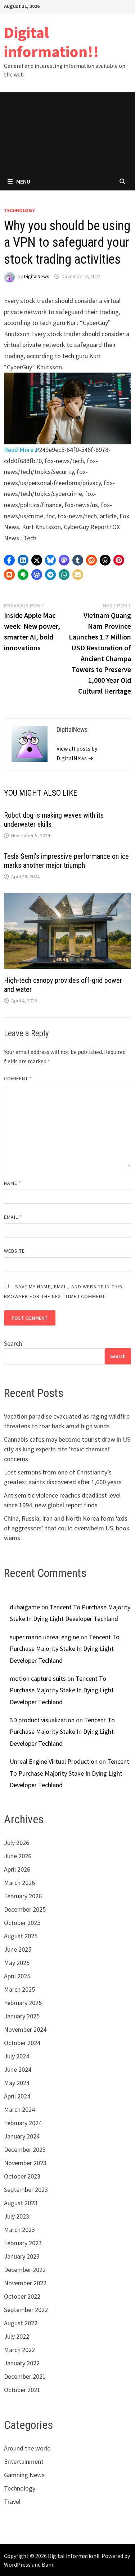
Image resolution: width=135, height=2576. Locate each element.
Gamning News (24, 2475)
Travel (12, 2502)
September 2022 (26, 2310)
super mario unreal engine (44, 1637)
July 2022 (17, 2336)
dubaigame (25, 1607)
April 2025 (17, 1976)
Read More (19, 450)
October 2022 (22, 2296)
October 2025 (22, 1923)
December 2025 (25, 1909)
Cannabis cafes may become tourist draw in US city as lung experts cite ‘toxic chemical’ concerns (67, 1449)
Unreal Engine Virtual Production (54, 1761)
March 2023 (19, 2230)
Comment (18, 1078)
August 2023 (21, 2203)
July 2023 (17, 2216)
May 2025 (17, 1963)
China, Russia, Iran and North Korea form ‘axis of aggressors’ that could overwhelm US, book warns (67, 1528)
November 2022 (25, 2283)
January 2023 (22, 2256)
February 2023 (23, 2243)
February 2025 (23, 2003)
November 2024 (25, 2029)
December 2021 (25, 2376)
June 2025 (18, 1949)
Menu (23, 181)
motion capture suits (38, 1678)
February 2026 (23, 1896)
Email (13, 1217)
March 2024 (19, 2109)
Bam (48, 2564)
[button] (9, 560)
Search (13, 1343)
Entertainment (24, 2461)
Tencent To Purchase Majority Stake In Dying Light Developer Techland (65, 1649)
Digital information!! (51, 42)
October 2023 (22, 2176)
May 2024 (17, 2083)
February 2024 (23, 2123)
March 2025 (19, 1989)
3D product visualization (42, 1720)
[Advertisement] (67, 132)
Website (15, 1251)
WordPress (17, 2564)
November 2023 (25, 2163)
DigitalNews (37, 276)
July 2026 (17, 1843)
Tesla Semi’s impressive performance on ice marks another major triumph (66, 861)
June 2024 (18, 2069)
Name (13, 1183)
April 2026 (17, 1869)
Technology (19, 210)
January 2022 (22, 2363)
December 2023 (25, 2149)
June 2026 (18, 1856)
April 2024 (17, 2096)
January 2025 (22, 2016)
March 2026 (19, 1883)
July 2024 (17, 2056)
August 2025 (21, 1936)
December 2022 (25, 2270)
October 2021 (22, 2390)
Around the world (27, 2448)
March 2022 (19, 2350)
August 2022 (21, 2323)
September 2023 (26, 2190)
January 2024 (22, 2136)
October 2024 (22, 2043)
